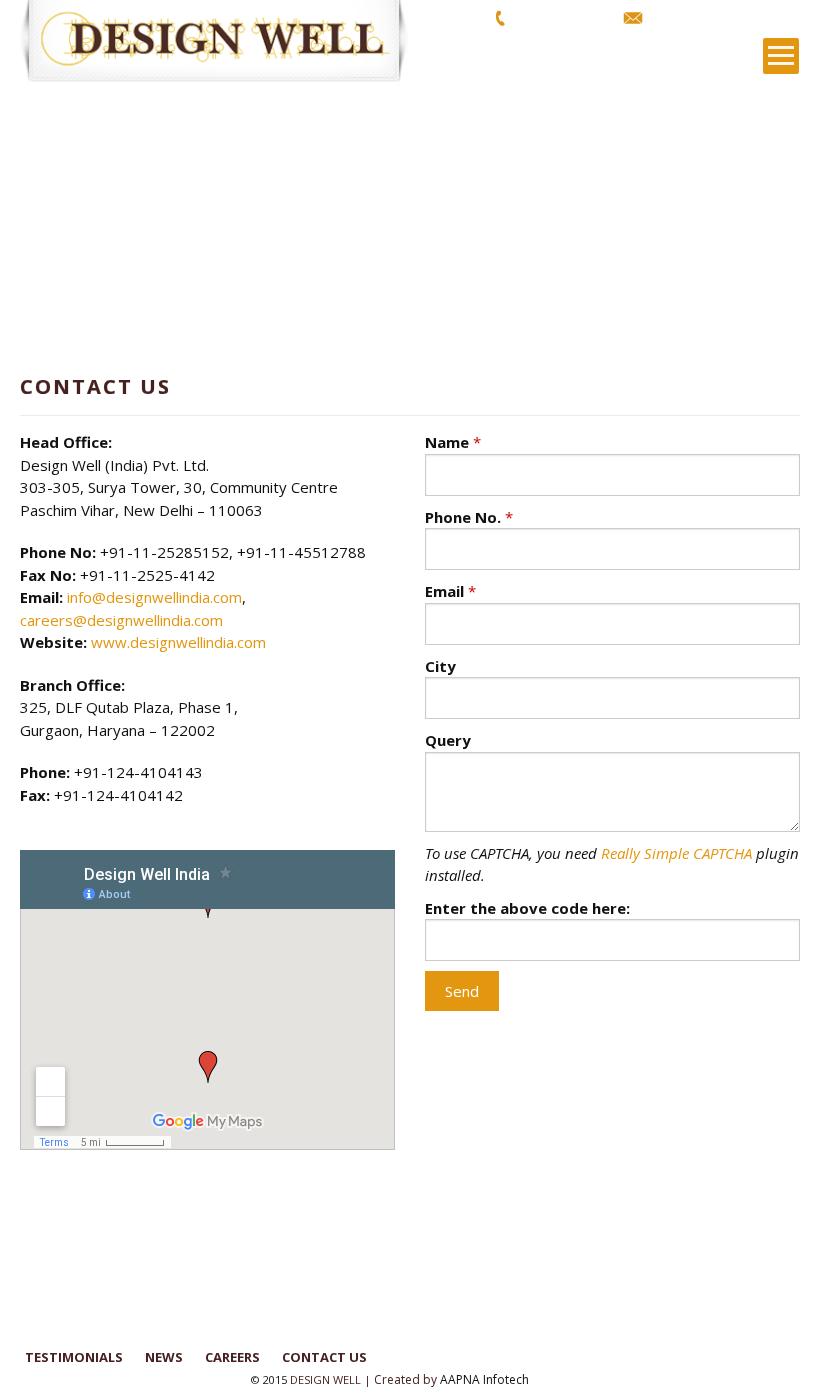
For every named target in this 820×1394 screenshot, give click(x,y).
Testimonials (74, 1357)
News (164, 1357)
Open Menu (781, 56)
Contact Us (324, 1357)
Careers (232, 1357)
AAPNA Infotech (484, 1379)
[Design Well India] (225, 42)
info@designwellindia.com (727, 17)
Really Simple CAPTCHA (676, 853)
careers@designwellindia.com (121, 620)
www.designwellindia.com (178, 642)
